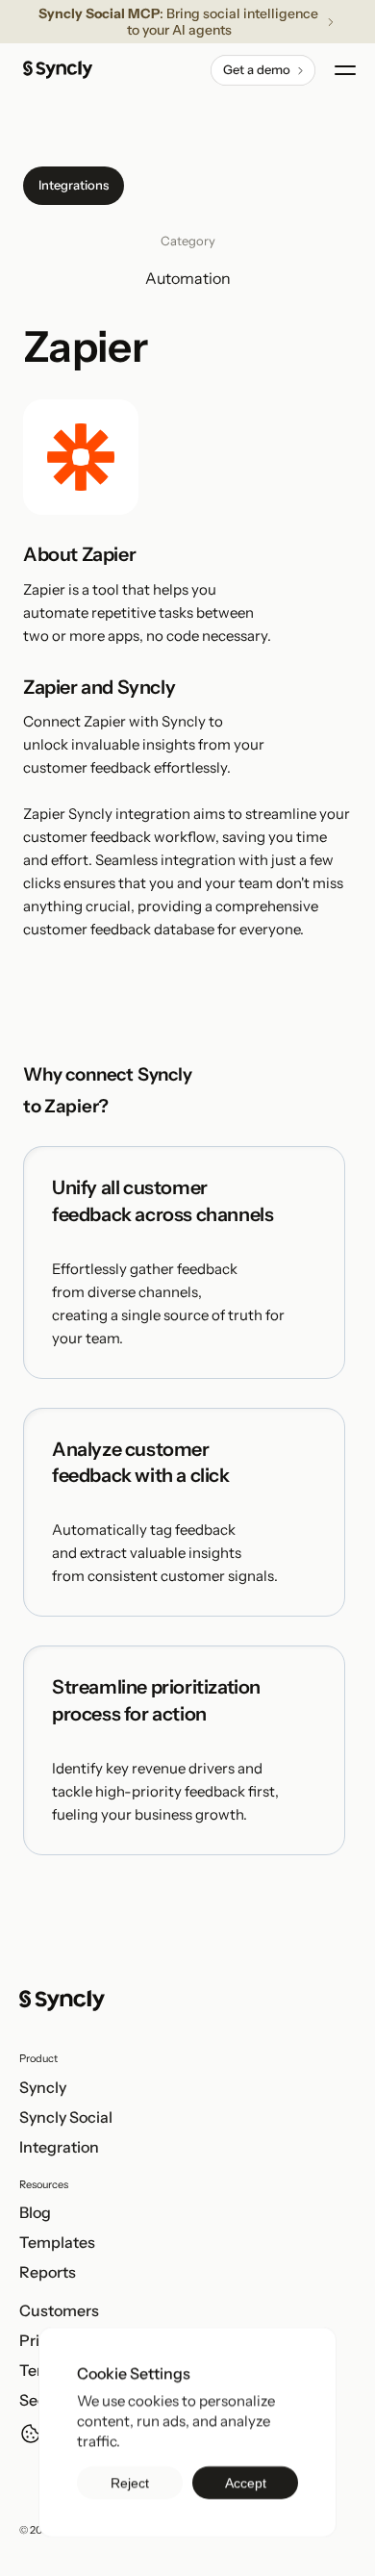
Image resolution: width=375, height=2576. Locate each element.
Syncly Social (66, 2117)
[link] (263, 70)
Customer (55, 2310)
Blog (35, 2212)
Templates (57, 2242)
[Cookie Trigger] (31, 2434)
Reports (48, 2272)
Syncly (43, 2087)
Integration (59, 2147)
